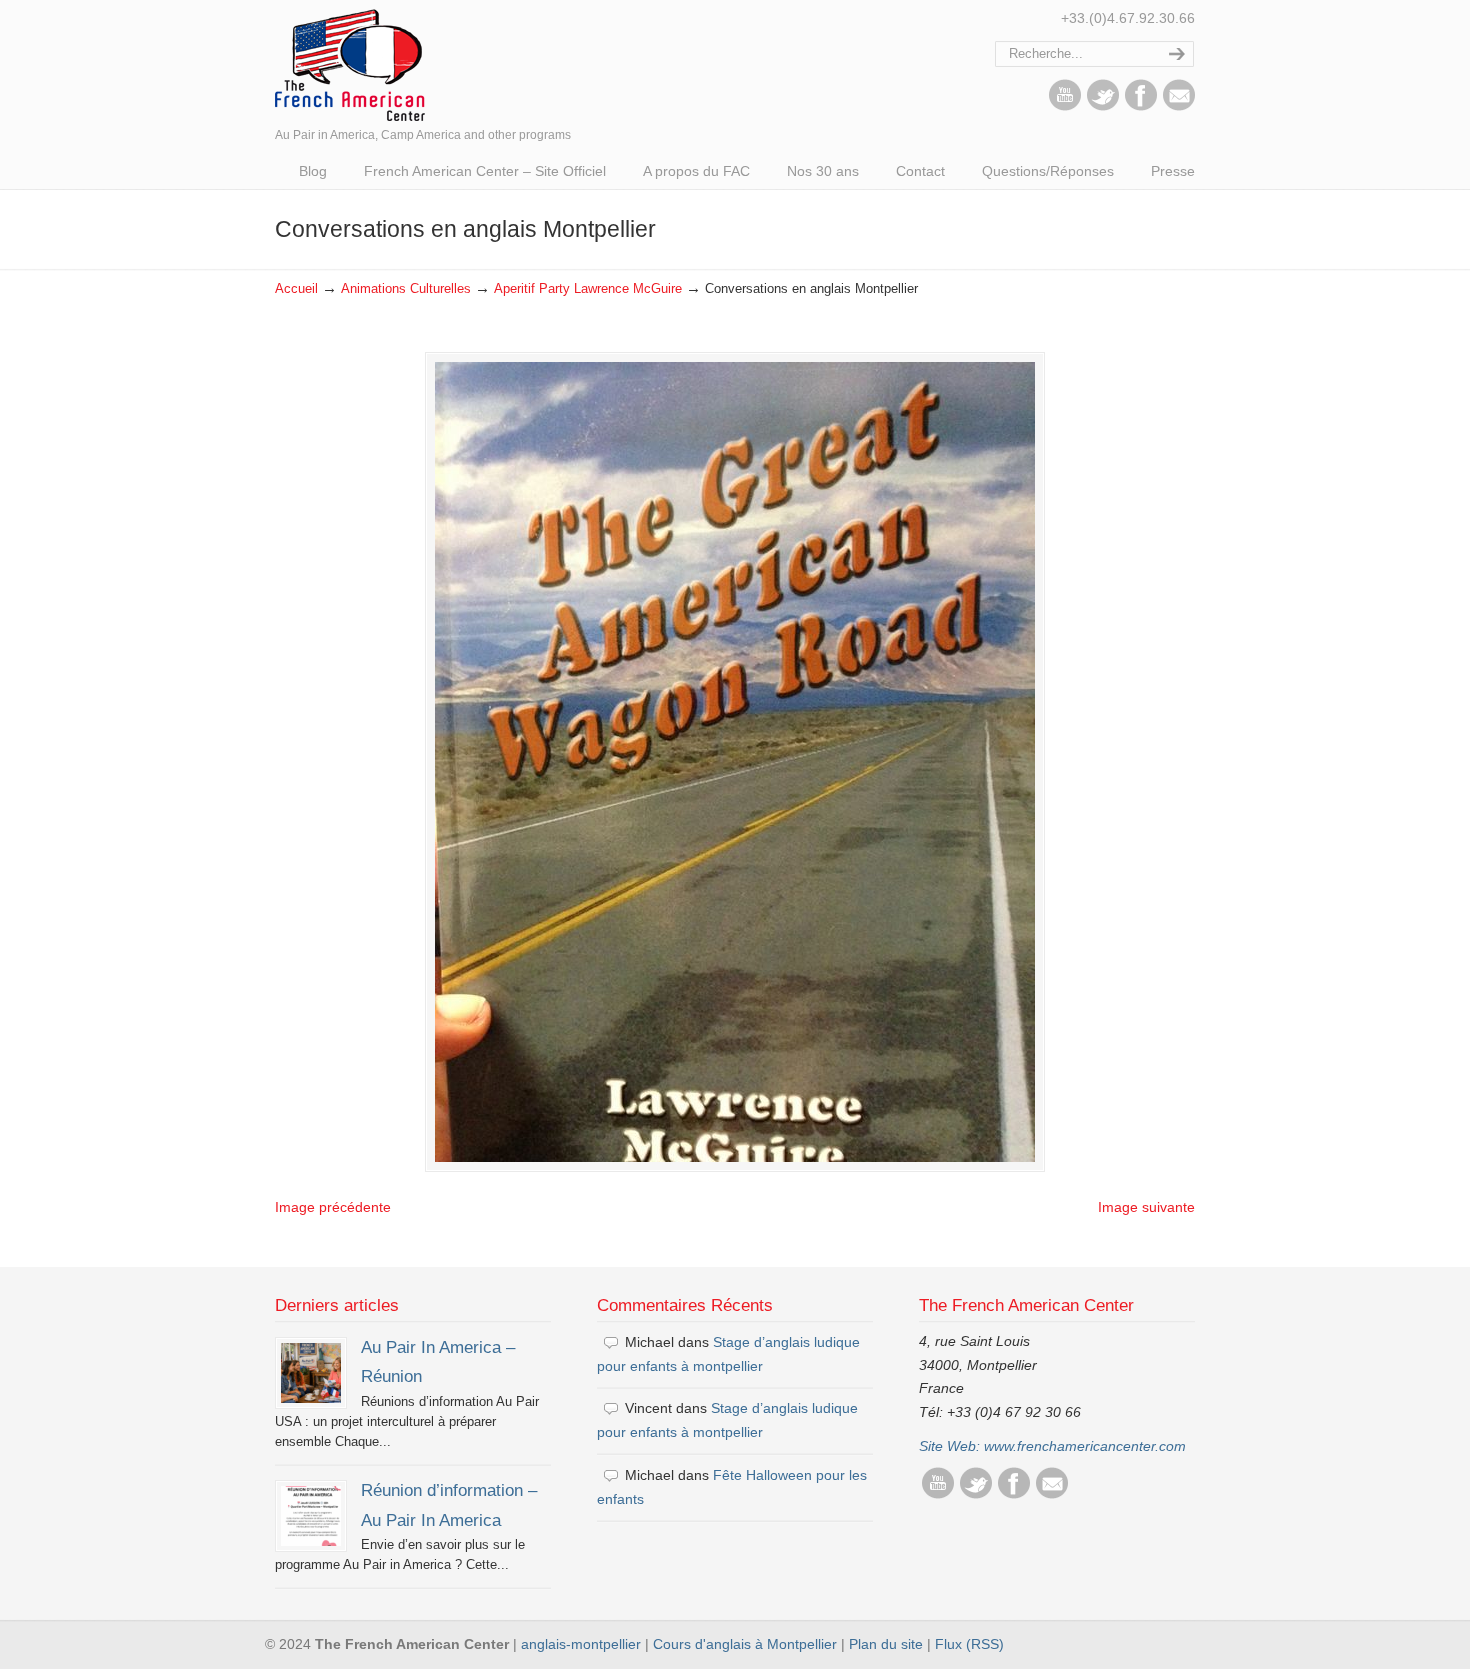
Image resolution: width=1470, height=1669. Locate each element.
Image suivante (1146, 1207)
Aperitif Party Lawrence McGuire (588, 289)
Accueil (296, 289)
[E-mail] (1179, 106)
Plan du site (886, 1644)
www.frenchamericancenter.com (1085, 1446)
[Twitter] (1103, 106)
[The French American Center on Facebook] (1141, 106)
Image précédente (333, 1207)
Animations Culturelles (406, 289)
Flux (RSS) (969, 1644)
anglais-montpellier (581, 1644)
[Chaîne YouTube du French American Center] (1065, 106)
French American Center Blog (350, 63)
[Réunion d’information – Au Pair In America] (311, 1516)
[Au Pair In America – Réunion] (311, 1373)
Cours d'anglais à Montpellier (745, 1644)
